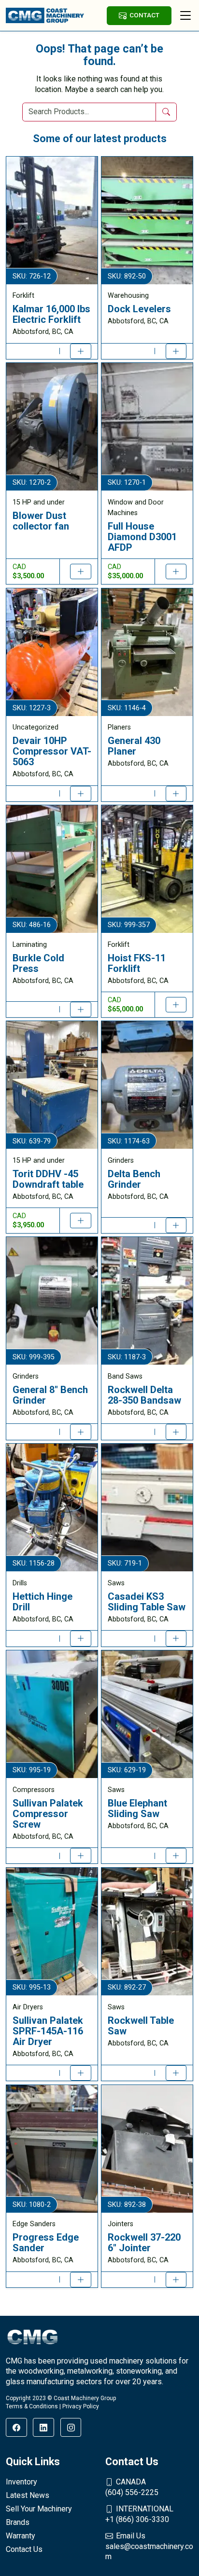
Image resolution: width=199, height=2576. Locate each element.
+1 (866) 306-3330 (139, 2514)
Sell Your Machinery (39, 2509)
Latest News (28, 2495)
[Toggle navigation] (185, 15)
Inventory (21, 2482)
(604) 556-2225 (132, 2487)
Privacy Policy (81, 2406)
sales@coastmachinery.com (149, 2546)
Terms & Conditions (32, 2406)
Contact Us (24, 2549)
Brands (18, 2522)
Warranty (21, 2536)
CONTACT (144, 15)
